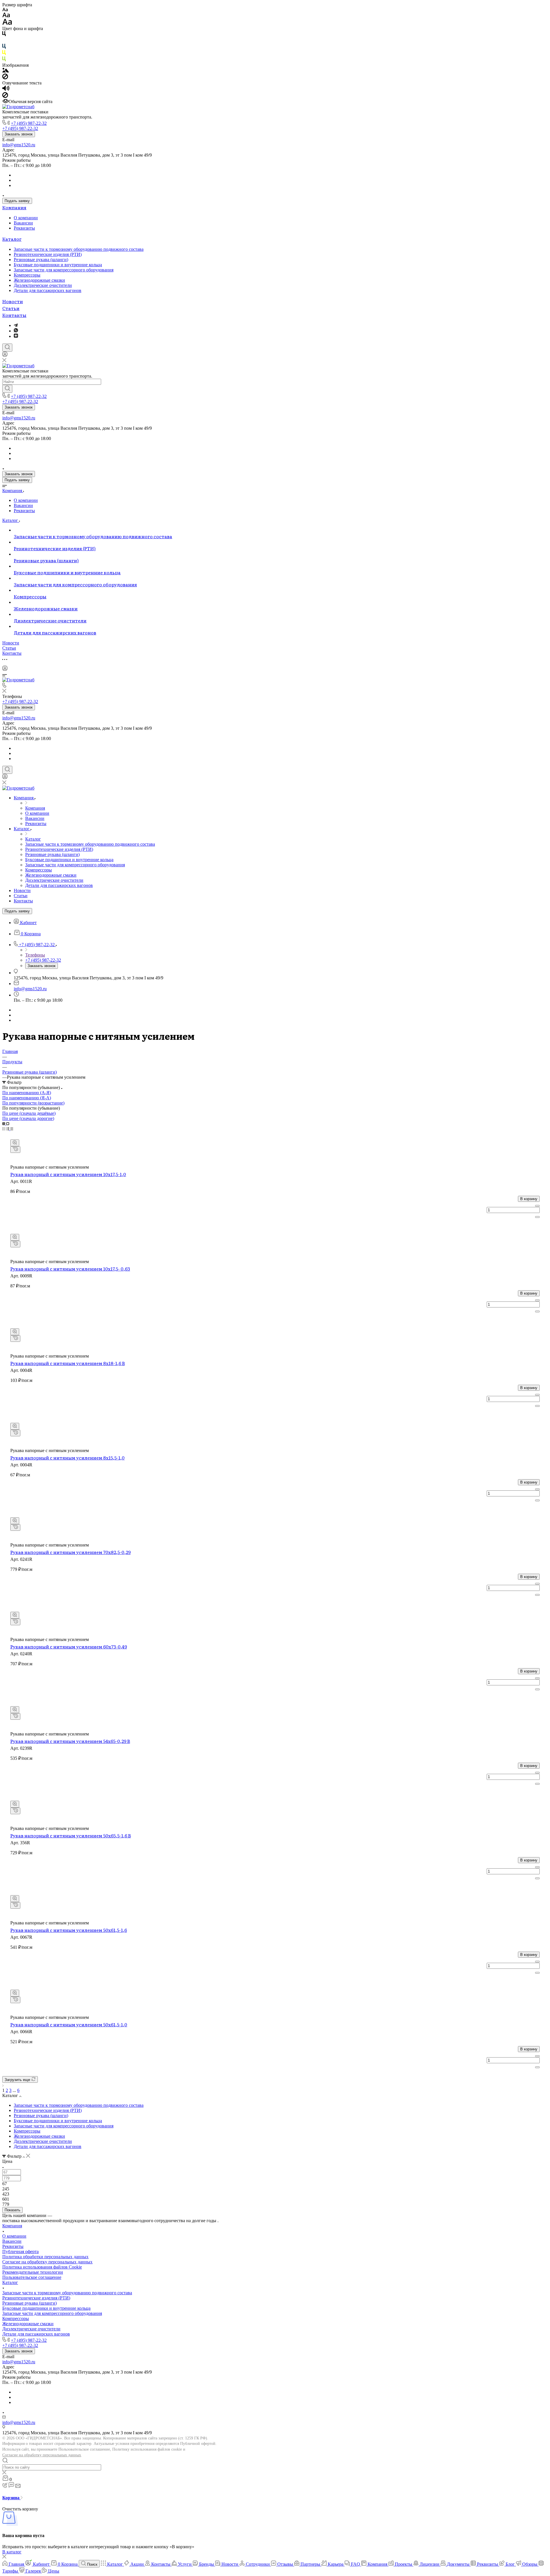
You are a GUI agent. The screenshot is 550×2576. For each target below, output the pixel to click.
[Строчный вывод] (8, 1129)
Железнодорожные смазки (39, 280)
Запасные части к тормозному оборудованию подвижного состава (79, 249)
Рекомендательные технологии (33, 2272)
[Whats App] (16, 331)
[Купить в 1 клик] (15, 1150)
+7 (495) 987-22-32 (29, 123)
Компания (14, 207)
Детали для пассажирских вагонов (48, 290)
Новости (13, 301)
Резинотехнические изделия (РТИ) (48, 254)
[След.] (3, 2085)
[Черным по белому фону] (4, 35)
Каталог (12, 239)
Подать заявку (17, 201)
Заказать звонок (19, 134)
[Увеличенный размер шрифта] (7, 23)
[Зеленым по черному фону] (4, 60)
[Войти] (5, 355)
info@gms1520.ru (19, 145)
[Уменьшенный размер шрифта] (5, 10)
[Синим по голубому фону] (4, 47)
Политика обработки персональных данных (45, 2257)
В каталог (12, 2552)
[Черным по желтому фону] (4, 54)
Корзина (11, 2498)
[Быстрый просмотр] (15, 1143)
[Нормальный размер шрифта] (6, 16)
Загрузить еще (18, 2080)
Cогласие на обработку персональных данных (47, 2262)
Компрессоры (27, 275)
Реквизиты (24, 228)
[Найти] (7, 389)
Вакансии (23, 223)
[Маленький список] (4, 1124)
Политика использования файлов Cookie (42, 2267)
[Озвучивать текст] (6, 89)
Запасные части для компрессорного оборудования (64, 270)
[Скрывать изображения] (5, 78)
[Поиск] (7, 348)
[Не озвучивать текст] (5, 96)
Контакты (14, 315)
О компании (26, 218)
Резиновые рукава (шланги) (41, 260)
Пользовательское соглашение (32, 2277)
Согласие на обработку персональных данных (42, 2455)
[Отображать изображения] (6, 71)
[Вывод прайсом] (12, 1129)
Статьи (11, 308)
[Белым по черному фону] (4, 41)
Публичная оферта (20, 2251)
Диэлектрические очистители (43, 285)
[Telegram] (16, 325)
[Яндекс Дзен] (16, 336)
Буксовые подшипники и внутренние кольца (58, 265)
